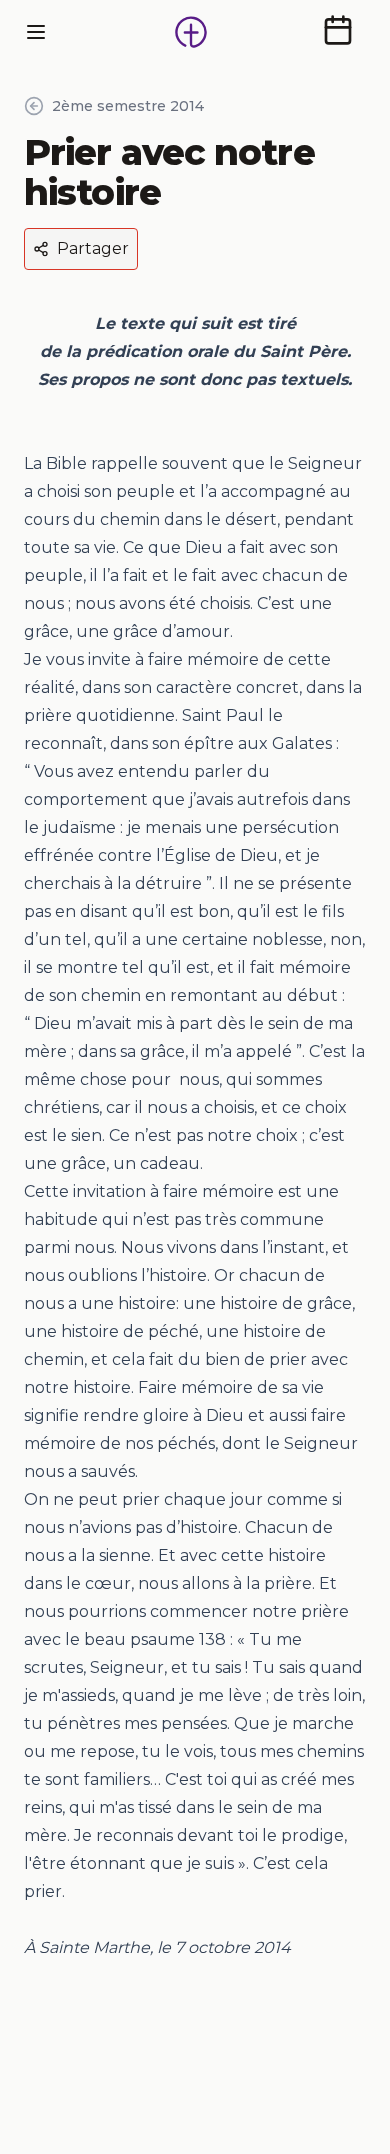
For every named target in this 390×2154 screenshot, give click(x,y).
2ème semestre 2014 (128, 106)
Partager (93, 248)
